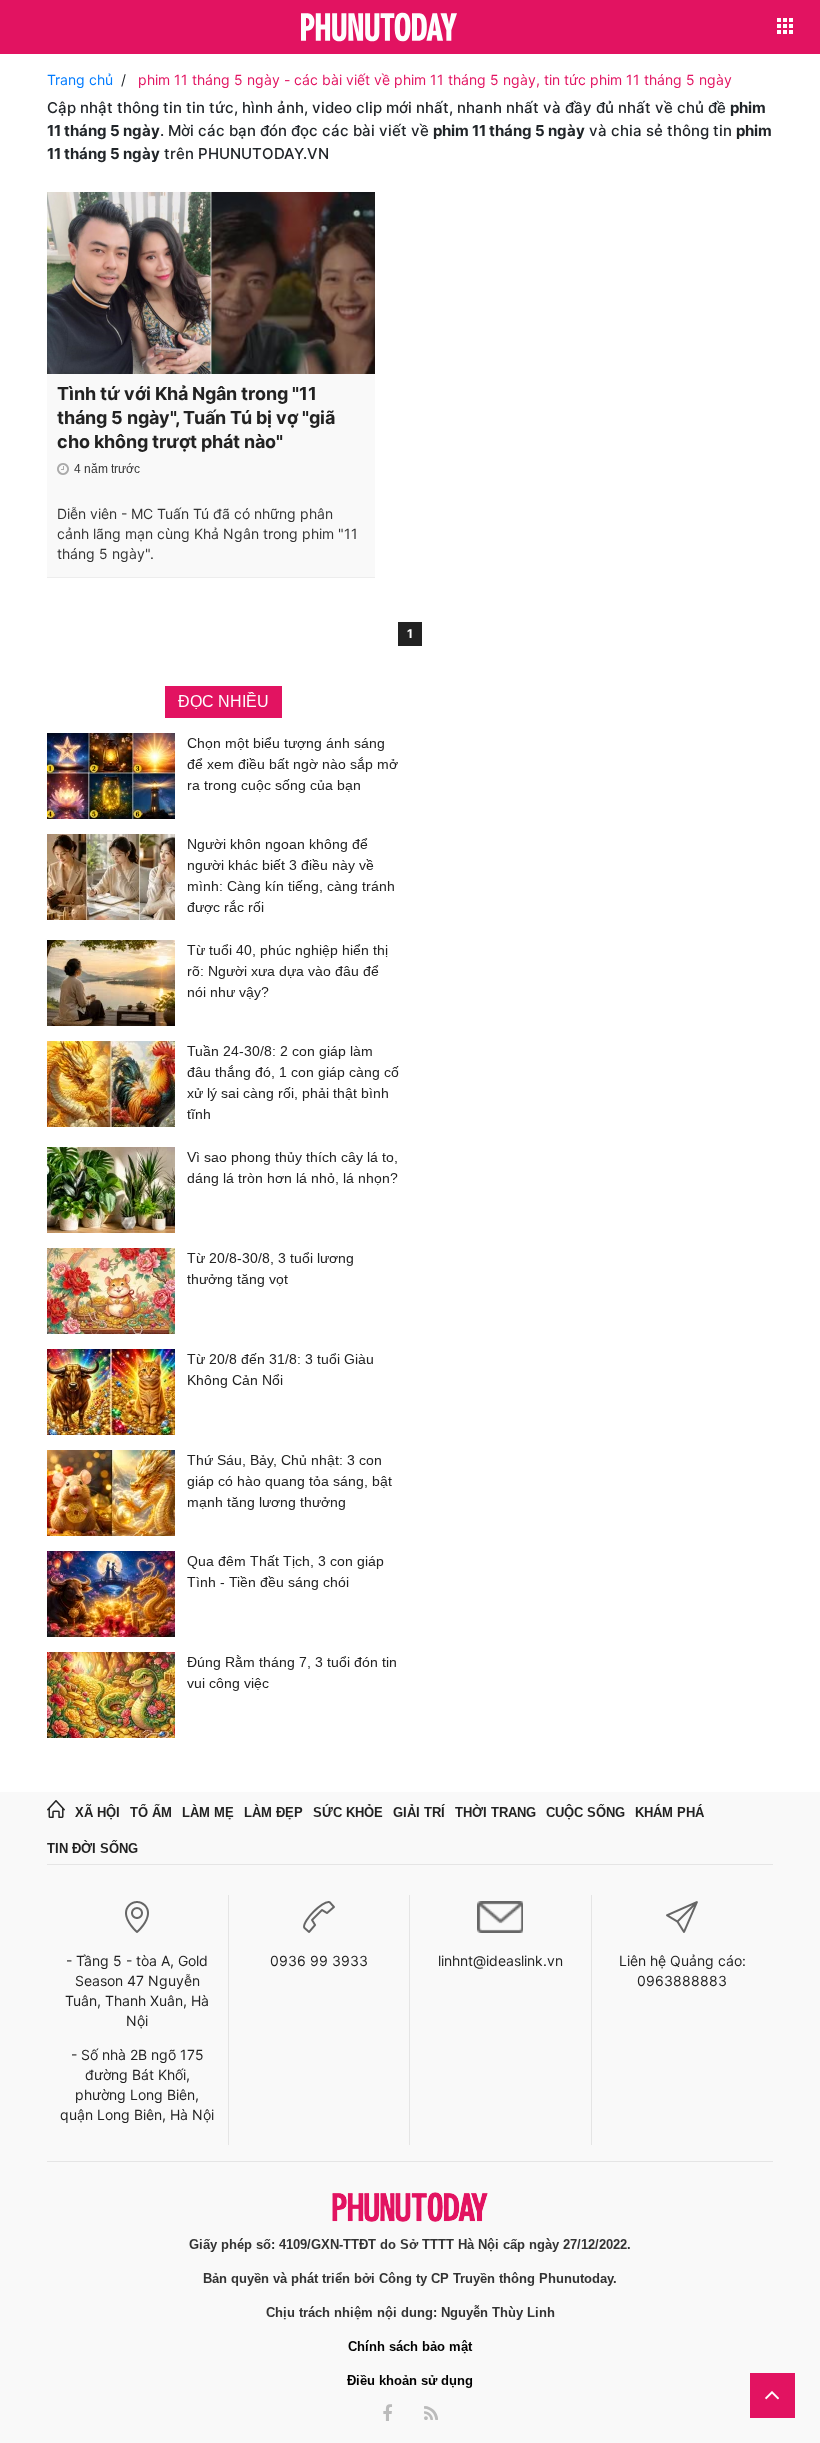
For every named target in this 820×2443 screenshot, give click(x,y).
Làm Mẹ (208, 1812)
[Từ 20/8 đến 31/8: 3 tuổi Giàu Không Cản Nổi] (111, 1392)
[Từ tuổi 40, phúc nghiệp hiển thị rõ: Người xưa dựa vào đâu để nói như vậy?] (111, 983)
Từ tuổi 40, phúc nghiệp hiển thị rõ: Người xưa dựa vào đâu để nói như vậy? (287, 971)
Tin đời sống (92, 1848)
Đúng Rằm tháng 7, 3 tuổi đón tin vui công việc (292, 1672)
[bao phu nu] (379, 28)
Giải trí (419, 1812)
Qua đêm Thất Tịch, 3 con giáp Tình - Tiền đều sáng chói (285, 1571)
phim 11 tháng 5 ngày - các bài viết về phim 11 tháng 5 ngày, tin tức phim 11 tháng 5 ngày (435, 79)
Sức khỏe (348, 1812)
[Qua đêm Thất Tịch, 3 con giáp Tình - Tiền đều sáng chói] (111, 1594)
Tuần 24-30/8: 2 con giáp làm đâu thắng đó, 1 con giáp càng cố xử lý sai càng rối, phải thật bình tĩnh (293, 1082)
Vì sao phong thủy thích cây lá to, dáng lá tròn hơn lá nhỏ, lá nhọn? (292, 1167)
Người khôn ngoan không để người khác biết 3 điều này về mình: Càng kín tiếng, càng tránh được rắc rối (291, 875)
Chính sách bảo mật (410, 2346)
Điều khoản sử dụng (410, 2380)
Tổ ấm (151, 1812)
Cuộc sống (585, 1812)
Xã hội (97, 1812)
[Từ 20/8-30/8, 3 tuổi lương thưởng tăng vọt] (111, 1291)
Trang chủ (80, 79)
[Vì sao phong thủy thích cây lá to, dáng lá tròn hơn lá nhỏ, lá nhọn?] (111, 1190)
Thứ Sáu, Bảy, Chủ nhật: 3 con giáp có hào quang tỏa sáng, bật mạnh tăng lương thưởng (289, 1481)
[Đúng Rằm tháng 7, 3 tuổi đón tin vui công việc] (111, 1695)
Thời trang (495, 1812)
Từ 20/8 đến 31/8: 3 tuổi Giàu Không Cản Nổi (280, 1369)
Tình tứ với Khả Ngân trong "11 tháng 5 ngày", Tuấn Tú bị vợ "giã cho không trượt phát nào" (196, 417)
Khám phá (669, 1812)
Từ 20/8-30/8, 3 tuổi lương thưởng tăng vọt (270, 1268)
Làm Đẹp (273, 1812)
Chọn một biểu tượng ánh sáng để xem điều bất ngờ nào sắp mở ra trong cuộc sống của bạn (292, 764)
